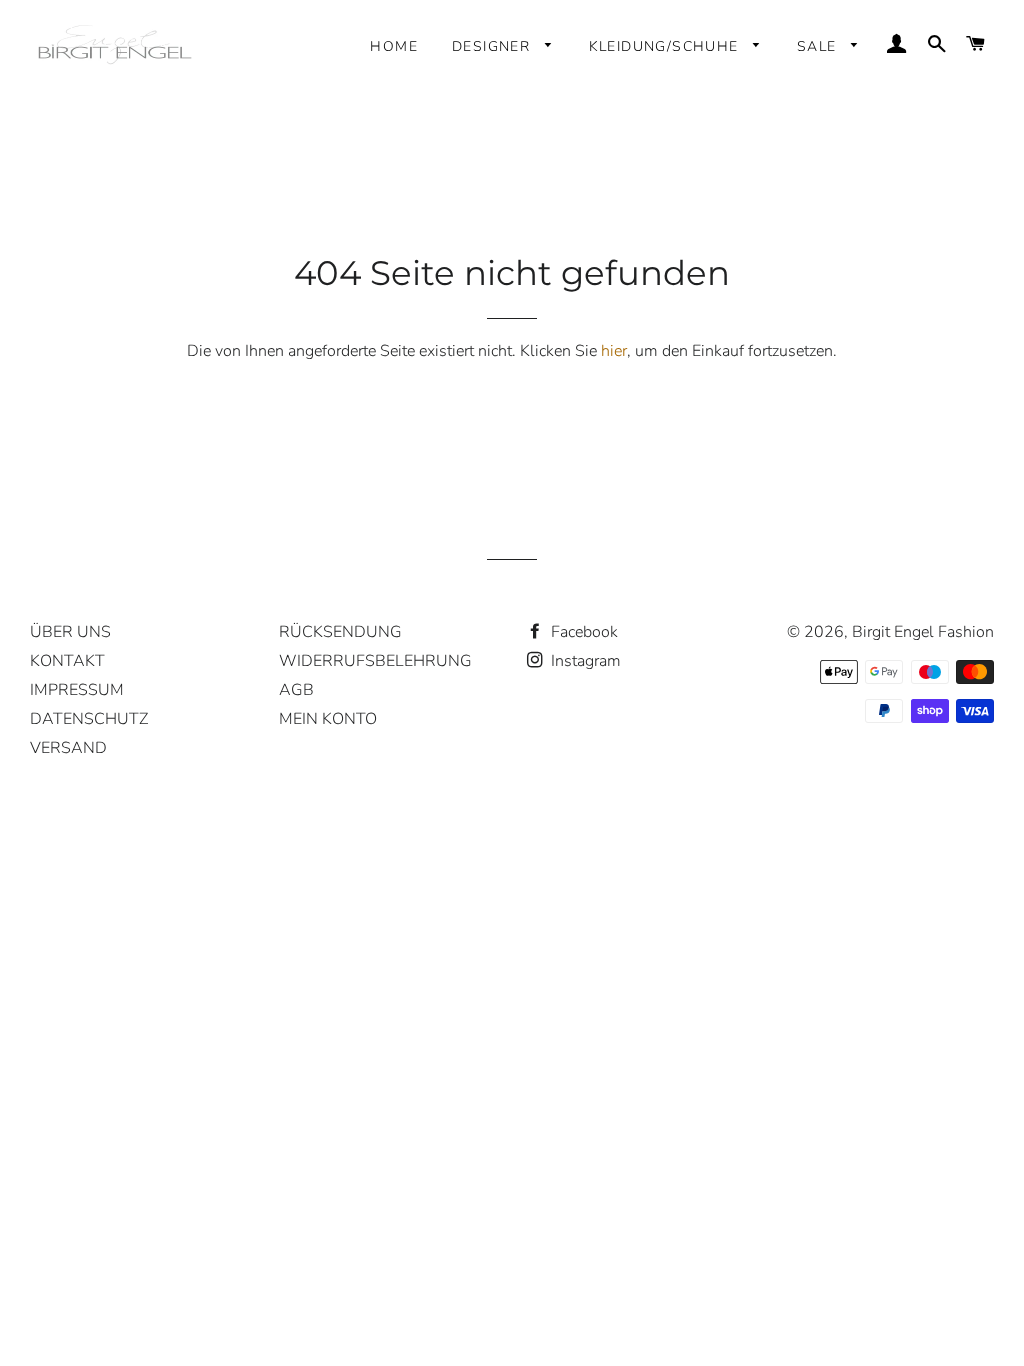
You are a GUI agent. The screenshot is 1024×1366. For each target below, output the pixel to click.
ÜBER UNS (70, 632)
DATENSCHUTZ (89, 719)
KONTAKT (67, 661)
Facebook (582, 632)
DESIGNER (494, 46)
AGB (296, 690)
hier (614, 351)
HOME (394, 46)
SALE (819, 46)
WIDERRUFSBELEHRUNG (375, 661)
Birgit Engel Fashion (923, 632)
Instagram (584, 661)
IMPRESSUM (77, 690)
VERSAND (68, 748)
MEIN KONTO (328, 719)
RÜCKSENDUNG (340, 632)
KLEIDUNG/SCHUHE (666, 46)
